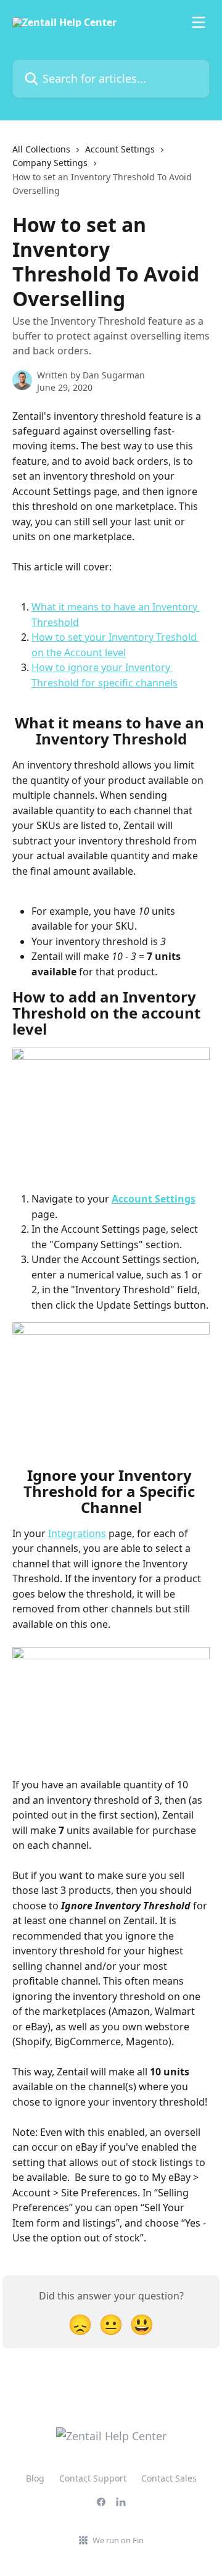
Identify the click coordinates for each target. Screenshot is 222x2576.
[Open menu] (199, 22)
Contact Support (93, 2478)
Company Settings (50, 163)
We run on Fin (118, 2540)
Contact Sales (169, 2478)
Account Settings (120, 149)
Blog (35, 2478)
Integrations (77, 1533)
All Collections (41, 149)
